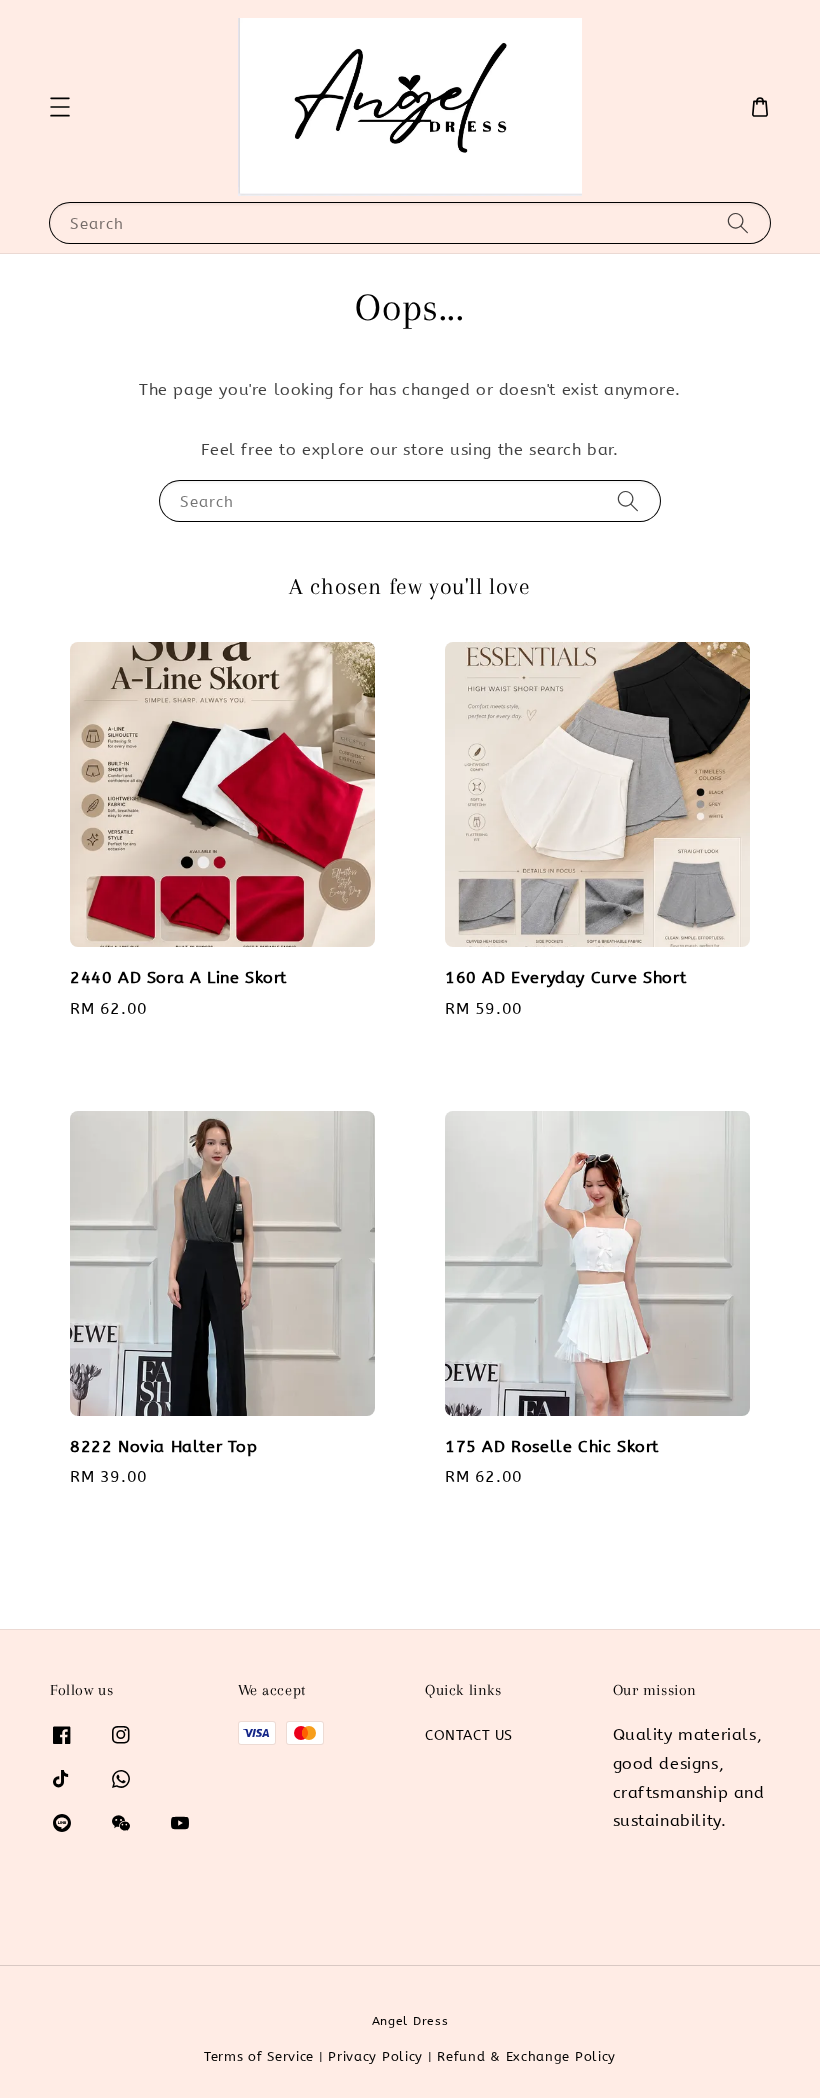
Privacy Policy (375, 2056)
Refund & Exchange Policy (526, 2056)
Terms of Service (259, 2056)
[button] (60, 107)
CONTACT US (469, 1735)
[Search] (738, 222)
